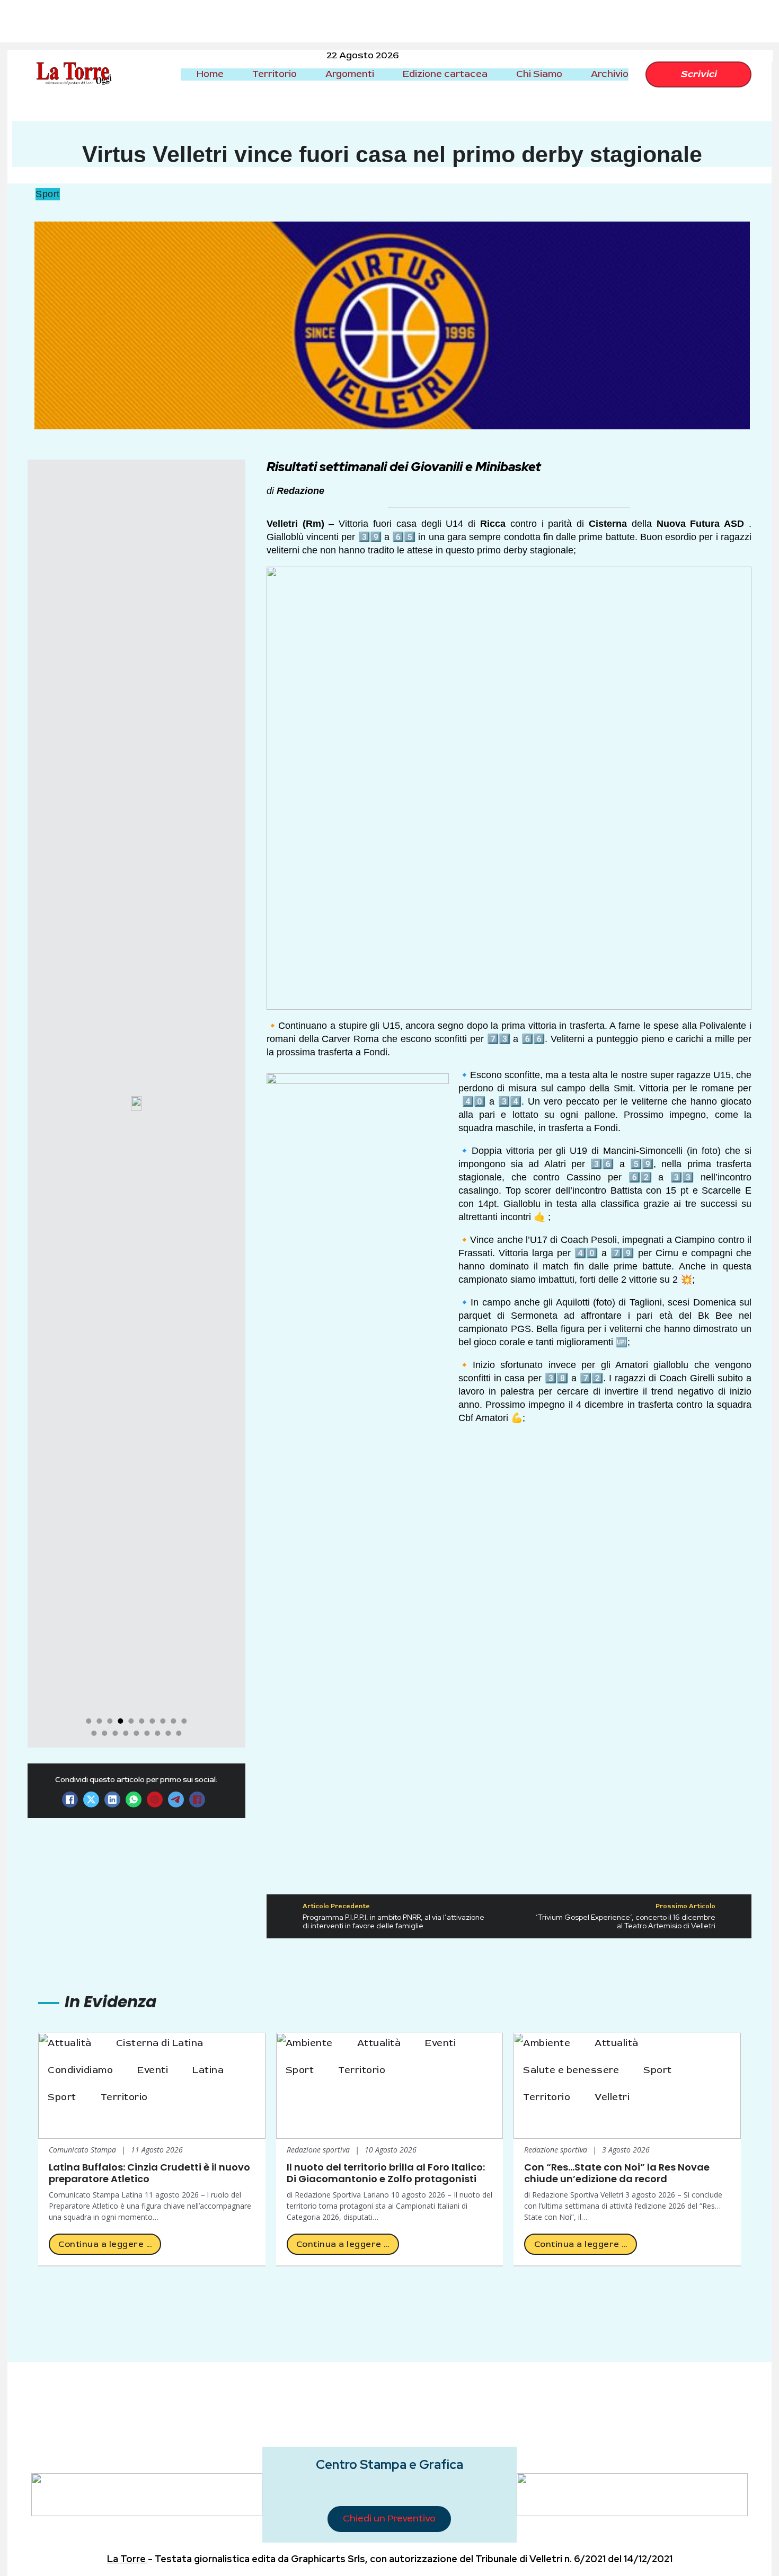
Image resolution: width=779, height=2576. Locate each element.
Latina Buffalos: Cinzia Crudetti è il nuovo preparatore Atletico (149, 2173)
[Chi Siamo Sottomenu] (571, 74)
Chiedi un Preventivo (389, 2518)
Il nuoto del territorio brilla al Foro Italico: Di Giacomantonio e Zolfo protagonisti (386, 2173)
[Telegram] (176, 1799)
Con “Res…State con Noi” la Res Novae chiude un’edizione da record (617, 2173)
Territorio (275, 74)
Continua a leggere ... (105, 2244)
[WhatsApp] (134, 1799)
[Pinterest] (155, 1799)
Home (210, 74)
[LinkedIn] (112, 1799)
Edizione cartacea (445, 74)
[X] (91, 1799)
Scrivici (698, 74)
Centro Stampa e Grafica (389, 2464)
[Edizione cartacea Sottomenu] (497, 74)
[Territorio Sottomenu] (306, 74)
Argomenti (350, 74)
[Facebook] (70, 1799)
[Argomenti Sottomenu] (383, 74)
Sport (48, 194)
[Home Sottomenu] (233, 74)
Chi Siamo (539, 74)
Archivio (610, 74)
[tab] (88, 1721)
